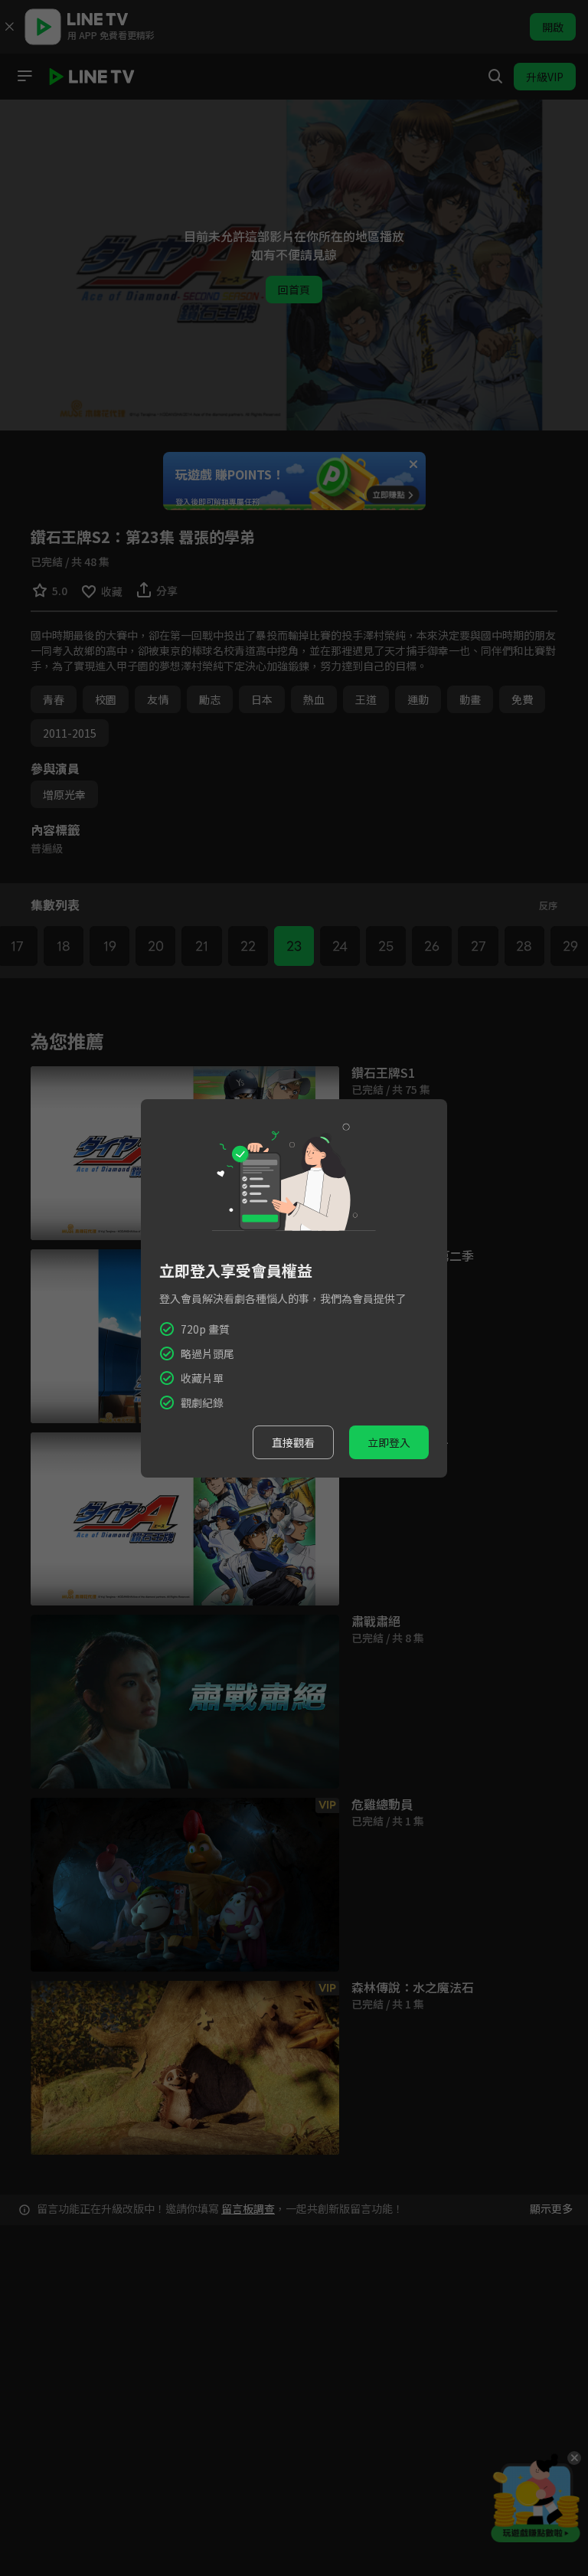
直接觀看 (293, 1442)
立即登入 (389, 1442)
